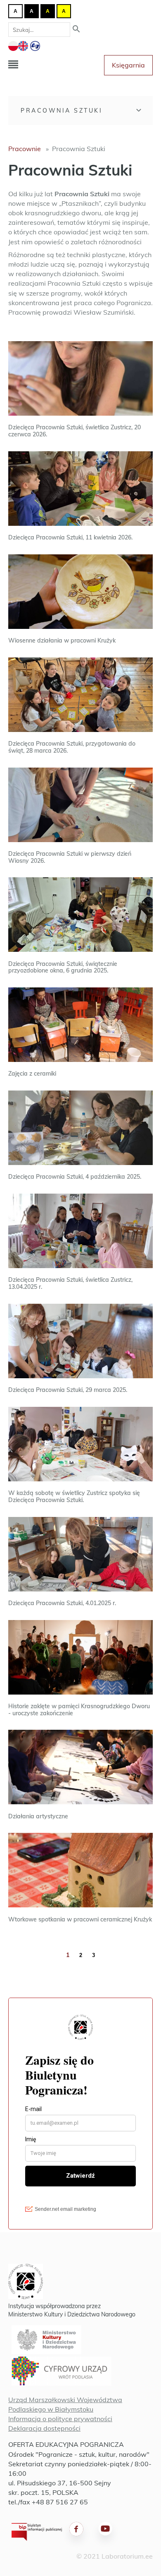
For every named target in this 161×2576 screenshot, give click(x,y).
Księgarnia (128, 65)
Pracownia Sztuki (62, 111)
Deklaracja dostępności (44, 2428)
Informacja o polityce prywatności (60, 2419)
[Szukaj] (76, 30)
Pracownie (25, 149)
